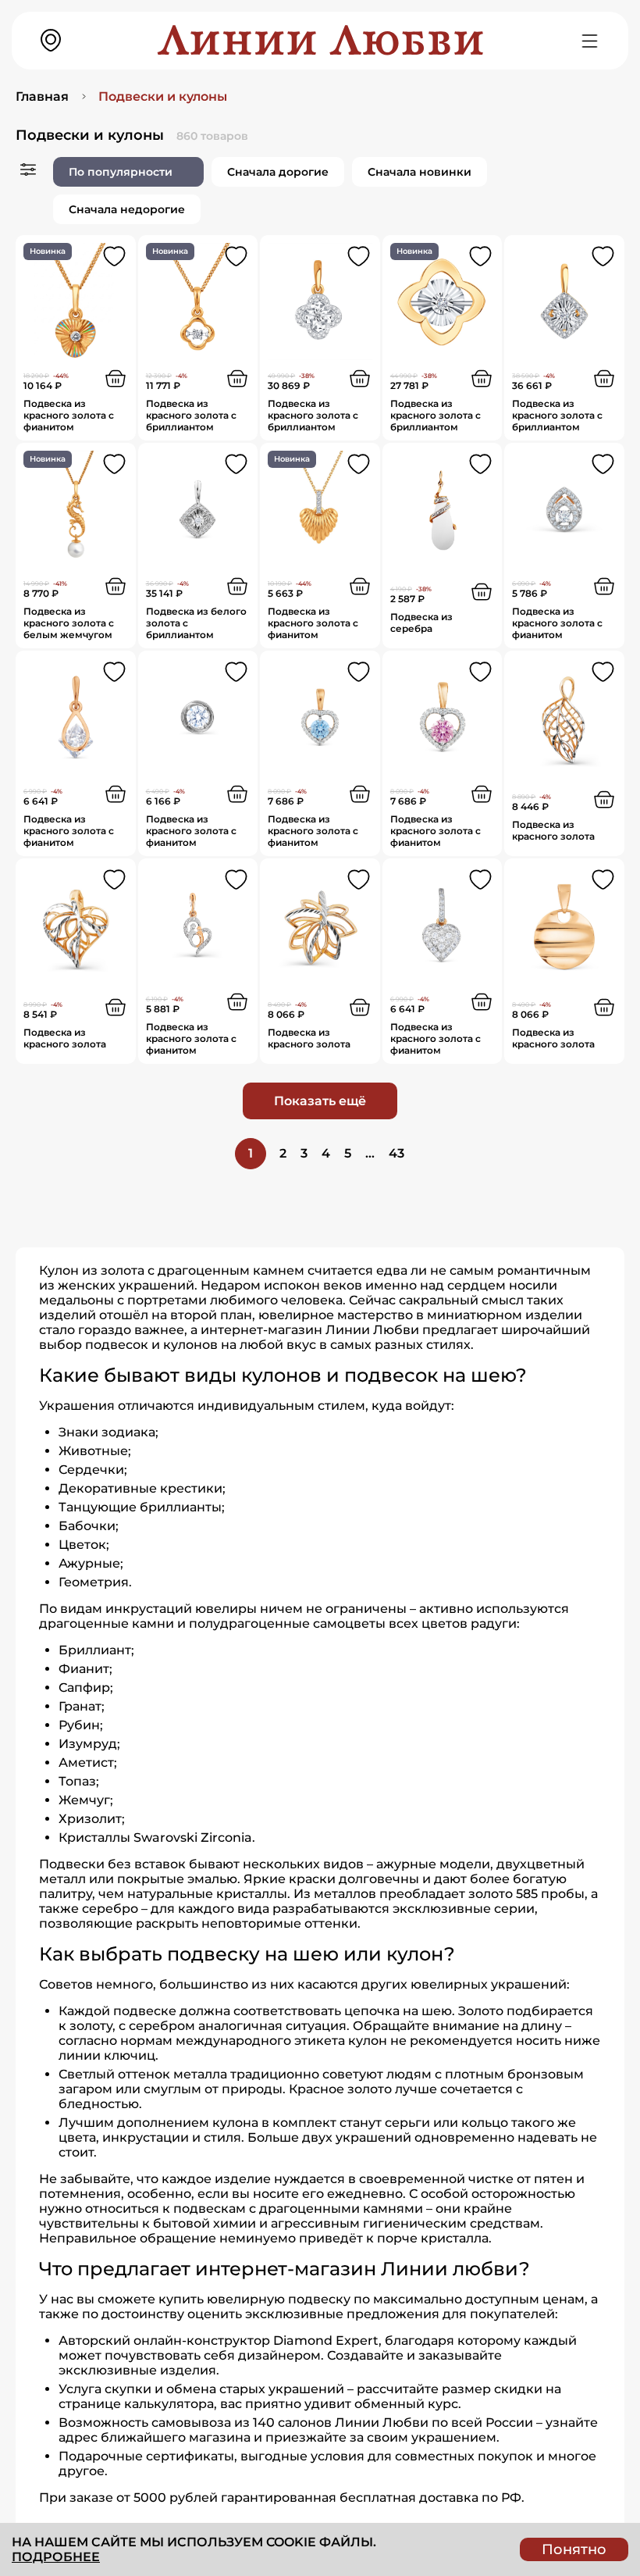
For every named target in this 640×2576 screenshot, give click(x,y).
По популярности (121, 172)
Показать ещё (320, 1101)
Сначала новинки (420, 172)
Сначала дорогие (278, 172)
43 (396, 1153)
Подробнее (56, 2557)
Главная (42, 96)
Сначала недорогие (127, 209)
